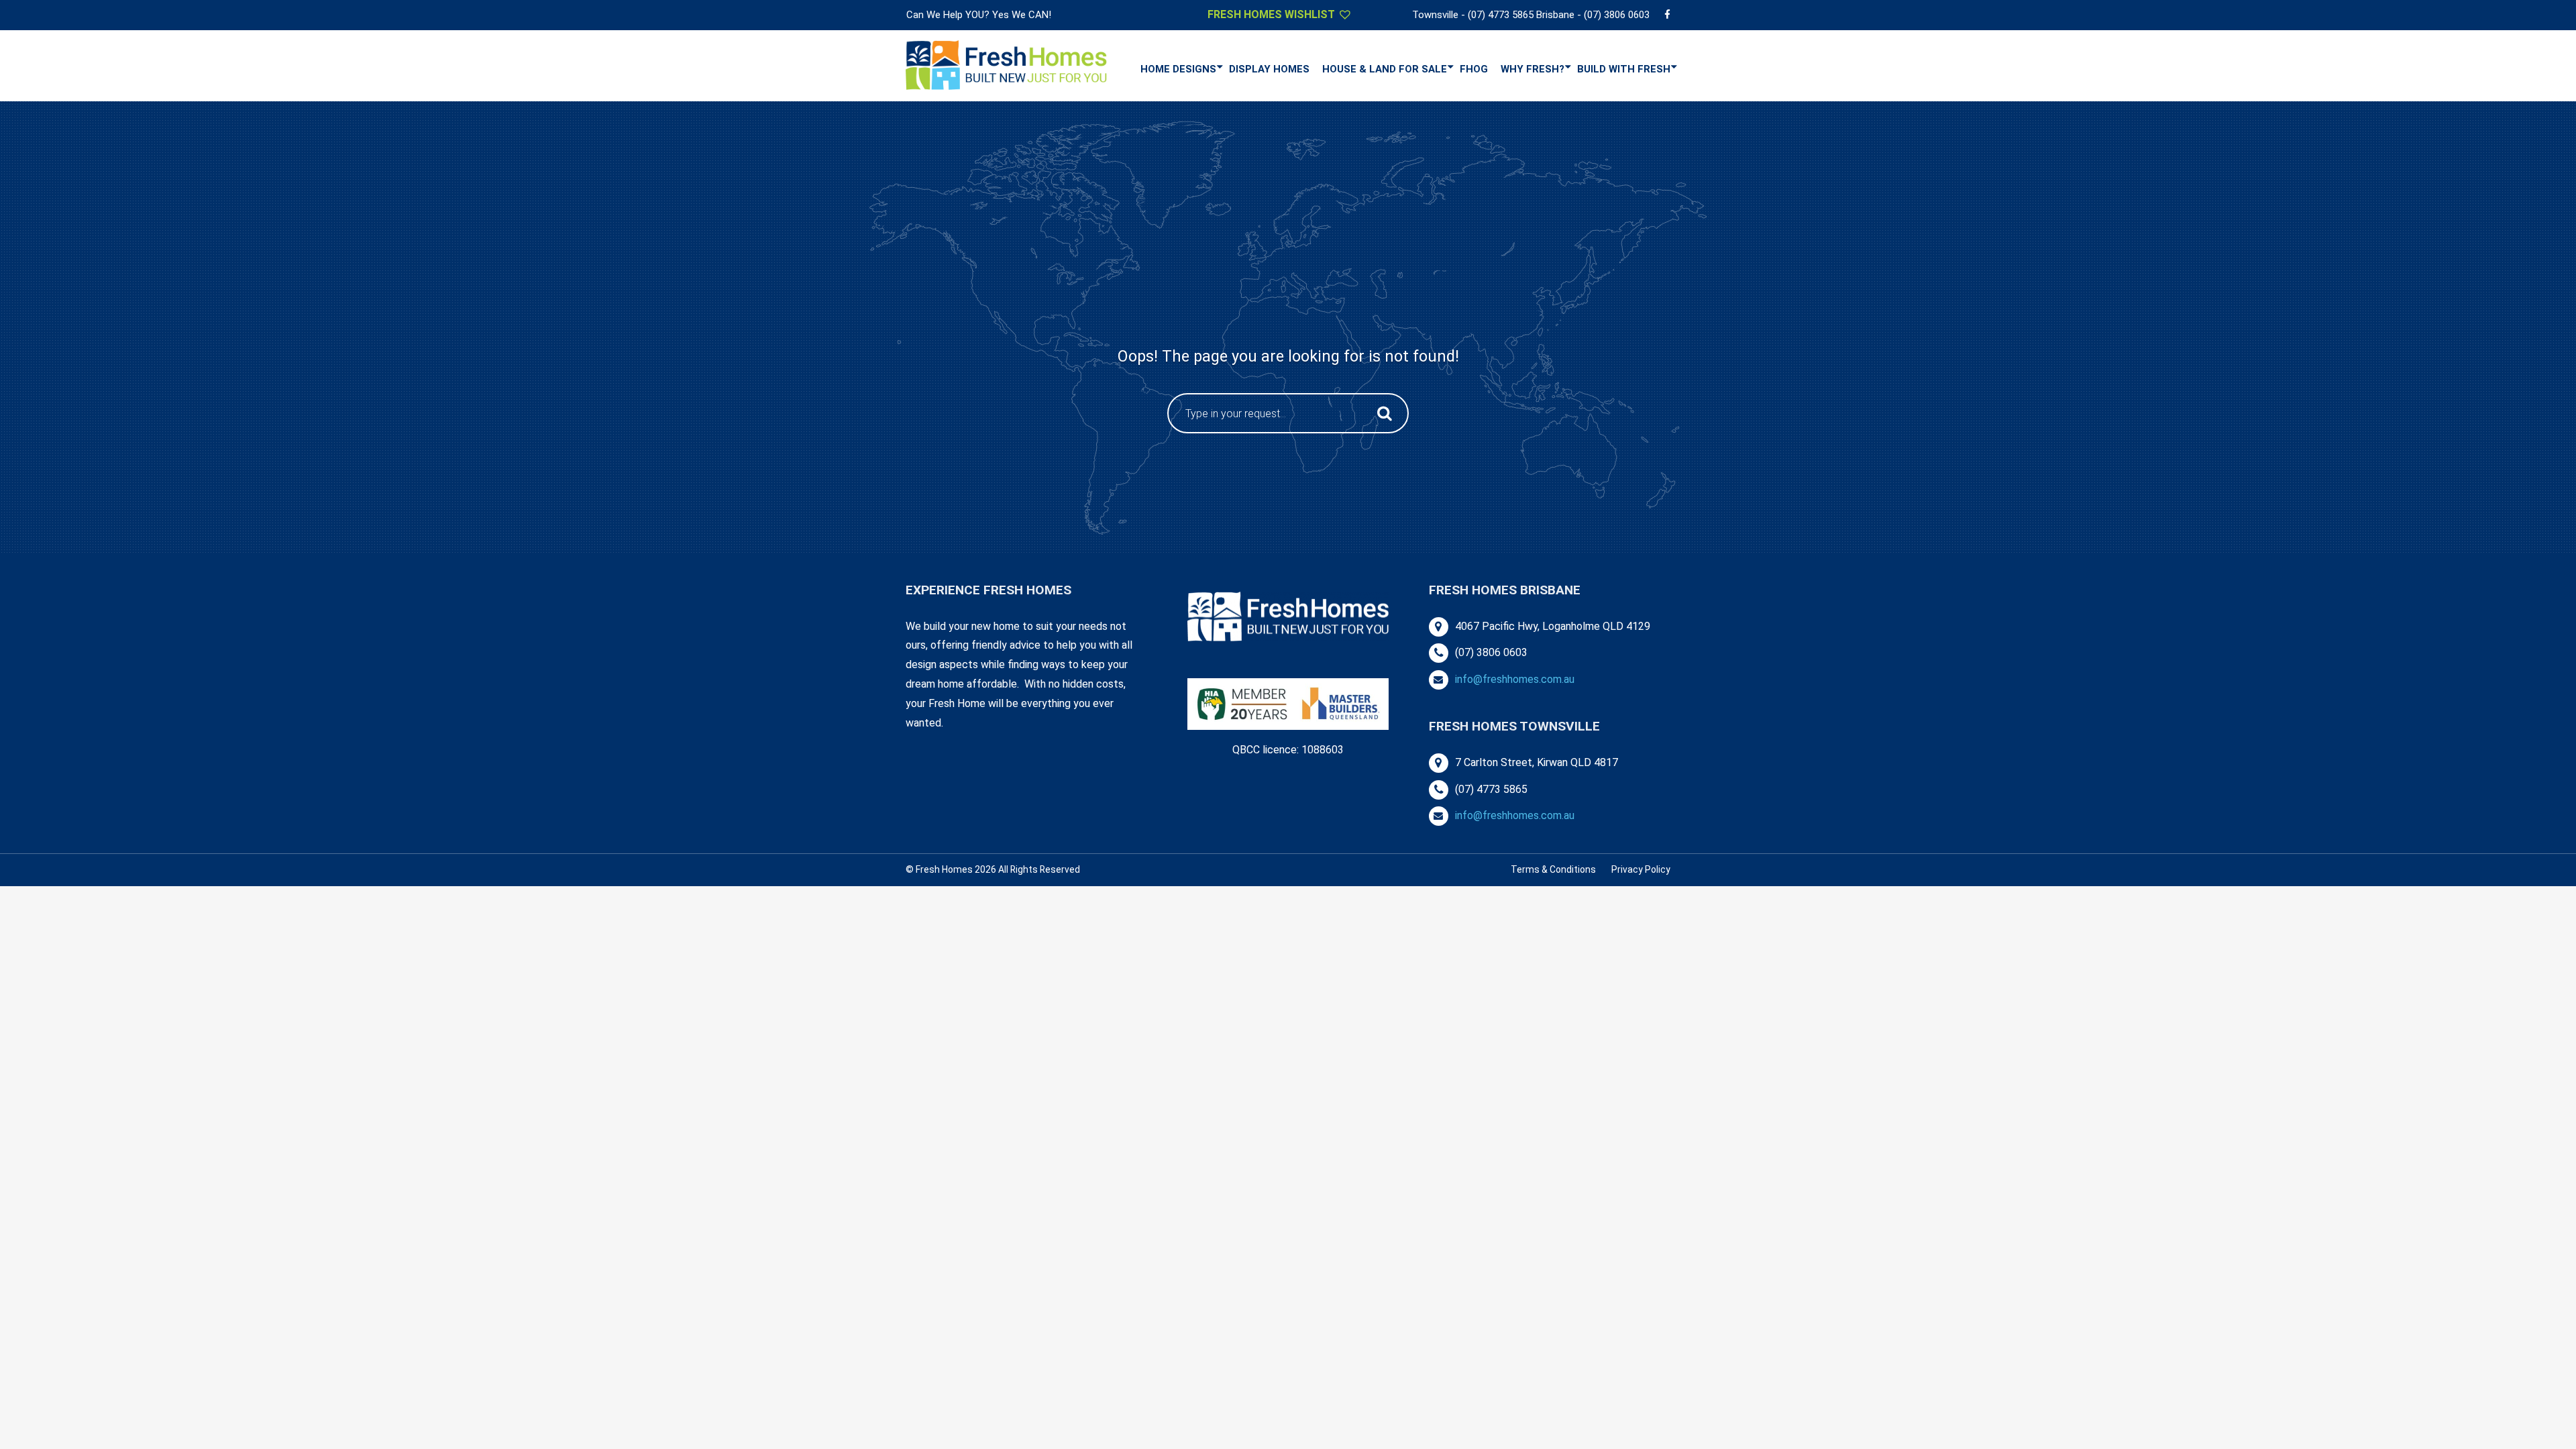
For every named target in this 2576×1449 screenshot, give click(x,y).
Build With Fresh (1624, 69)
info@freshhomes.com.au (1515, 679)
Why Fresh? (1533, 69)
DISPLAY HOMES (1269, 69)
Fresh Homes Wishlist (1273, 14)
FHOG (1474, 69)
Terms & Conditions (1553, 869)
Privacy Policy (1641, 869)
